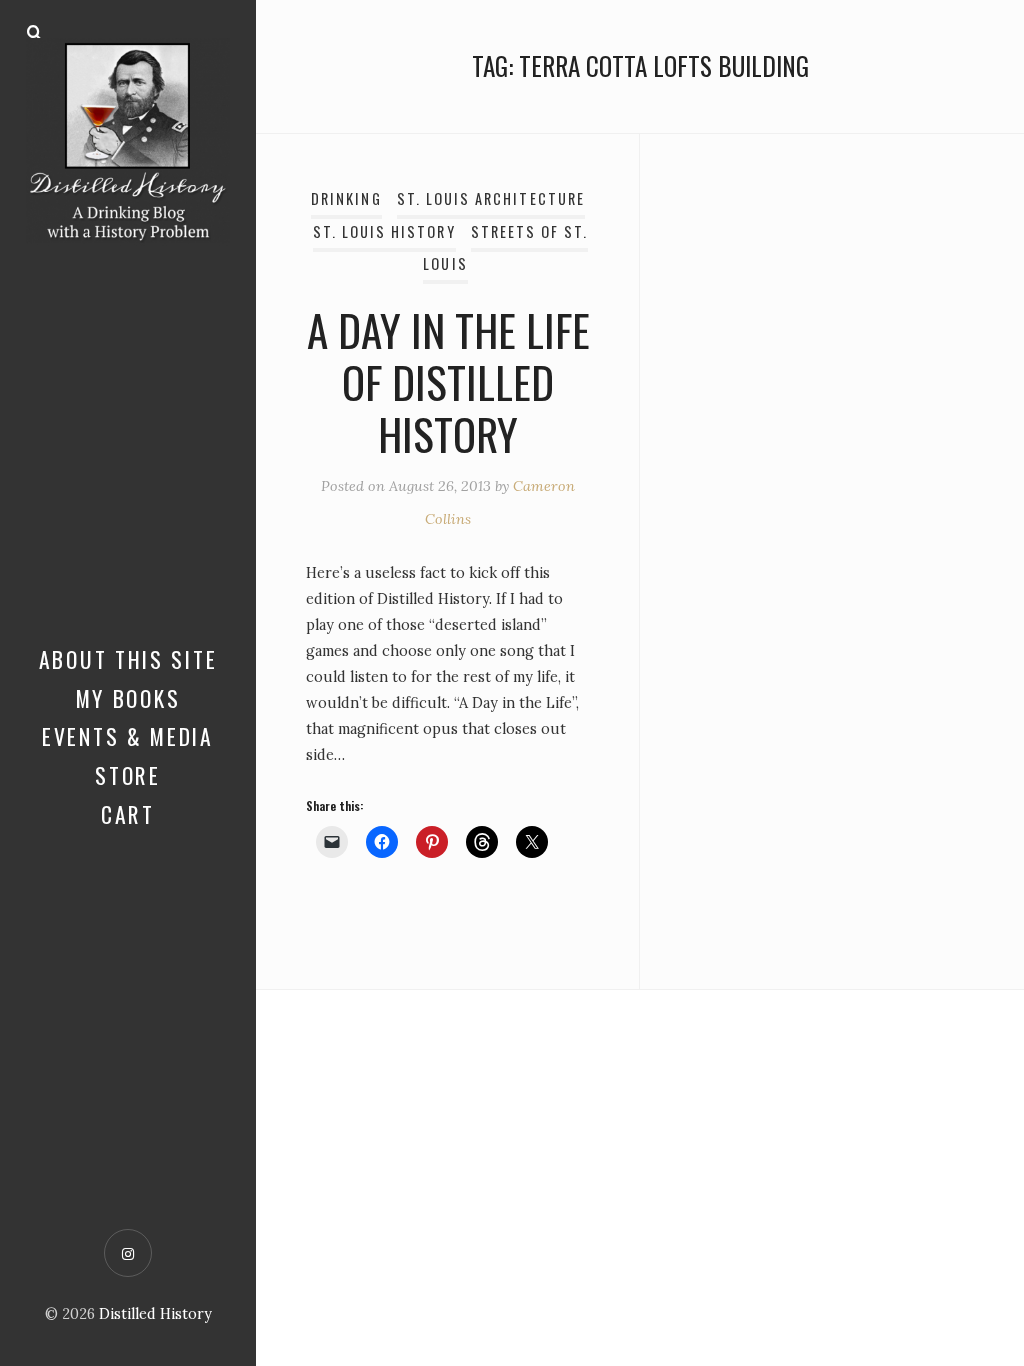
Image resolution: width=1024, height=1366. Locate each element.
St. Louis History (384, 231)
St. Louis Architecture (491, 198)
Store (128, 775)
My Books (128, 698)
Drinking (346, 198)
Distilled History (155, 1314)
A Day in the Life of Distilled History (448, 381)
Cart (128, 814)
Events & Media (128, 736)
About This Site (128, 659)
